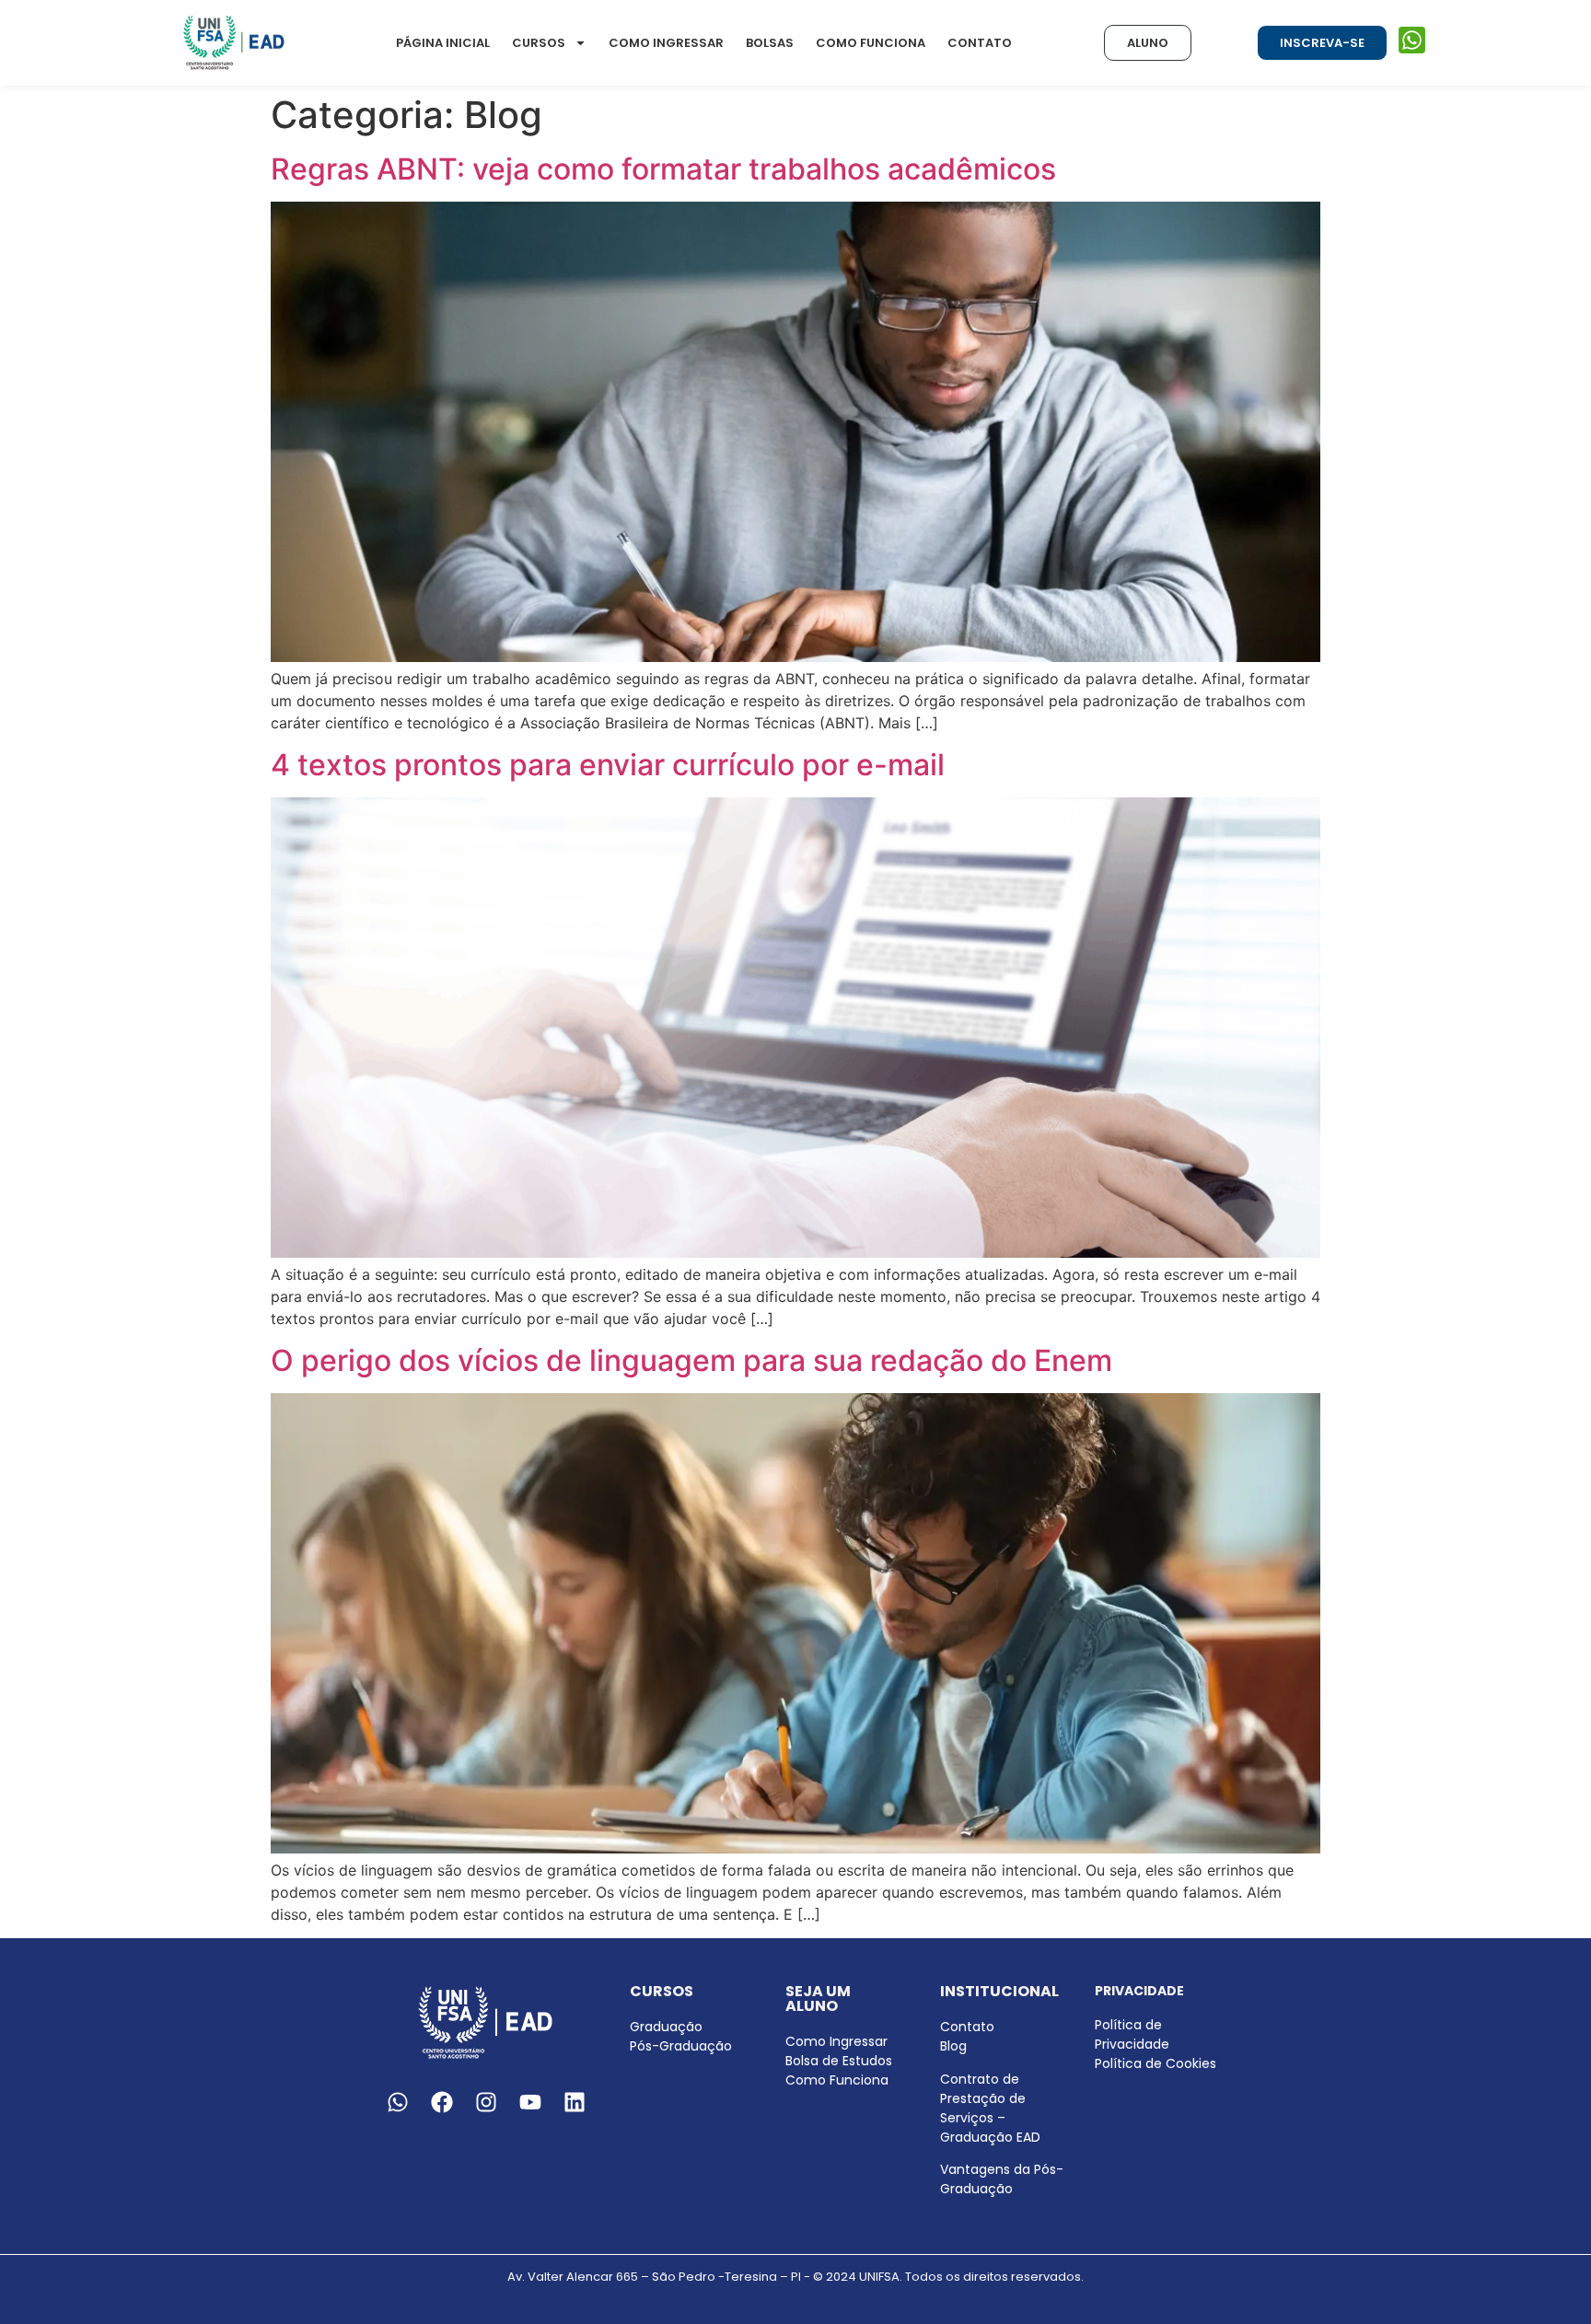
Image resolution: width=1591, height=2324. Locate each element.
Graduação (666, 2027)
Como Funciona (871, 43)
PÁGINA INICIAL (443, 43)
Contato (980, 43)
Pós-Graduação (681, 2046)
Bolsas (770, 43)
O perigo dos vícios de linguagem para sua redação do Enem (691, 1360)
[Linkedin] (575, 2102)
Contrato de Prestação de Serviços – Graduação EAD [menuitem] (990, 2108)
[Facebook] (442, 2102)
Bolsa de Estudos (839, 2061)
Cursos (539, 43)
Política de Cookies (1156, 2063)
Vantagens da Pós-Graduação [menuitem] (1002, 2179)
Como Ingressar (666, 43)
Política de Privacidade (1132, 2034)
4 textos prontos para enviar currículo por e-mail (608, 765)
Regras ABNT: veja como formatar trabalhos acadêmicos (663, 169)
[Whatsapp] (398, 2102)
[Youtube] (530, 2102)
